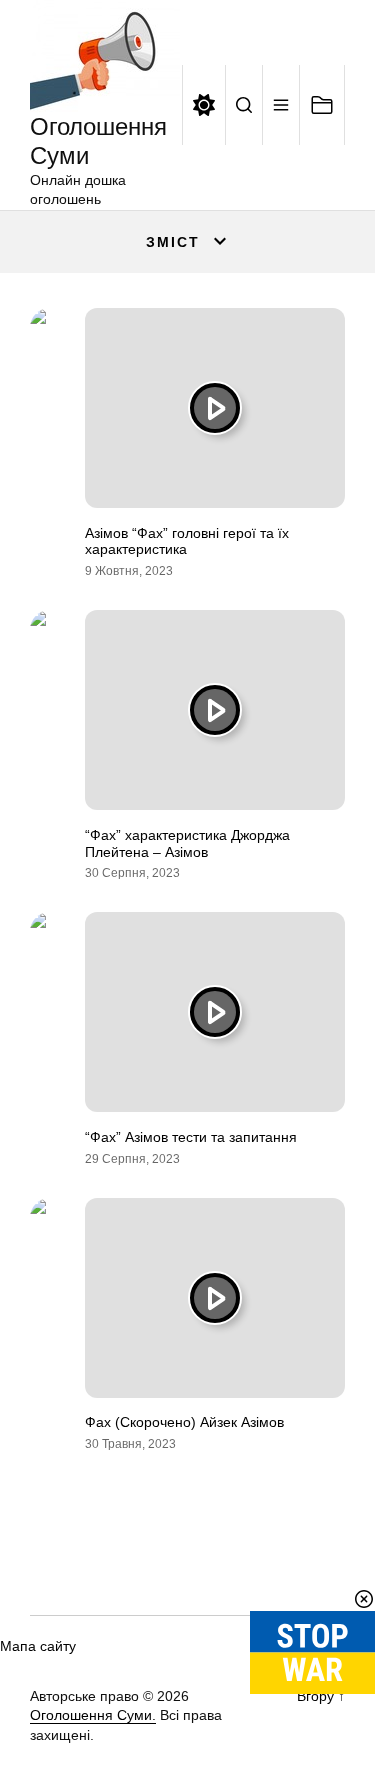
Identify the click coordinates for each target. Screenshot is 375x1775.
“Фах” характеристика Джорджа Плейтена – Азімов (187, 843)
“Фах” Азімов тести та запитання (191, 1137)
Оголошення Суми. (93, 1715)
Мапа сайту (38, 1646)
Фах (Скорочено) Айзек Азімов (184, 1422)
